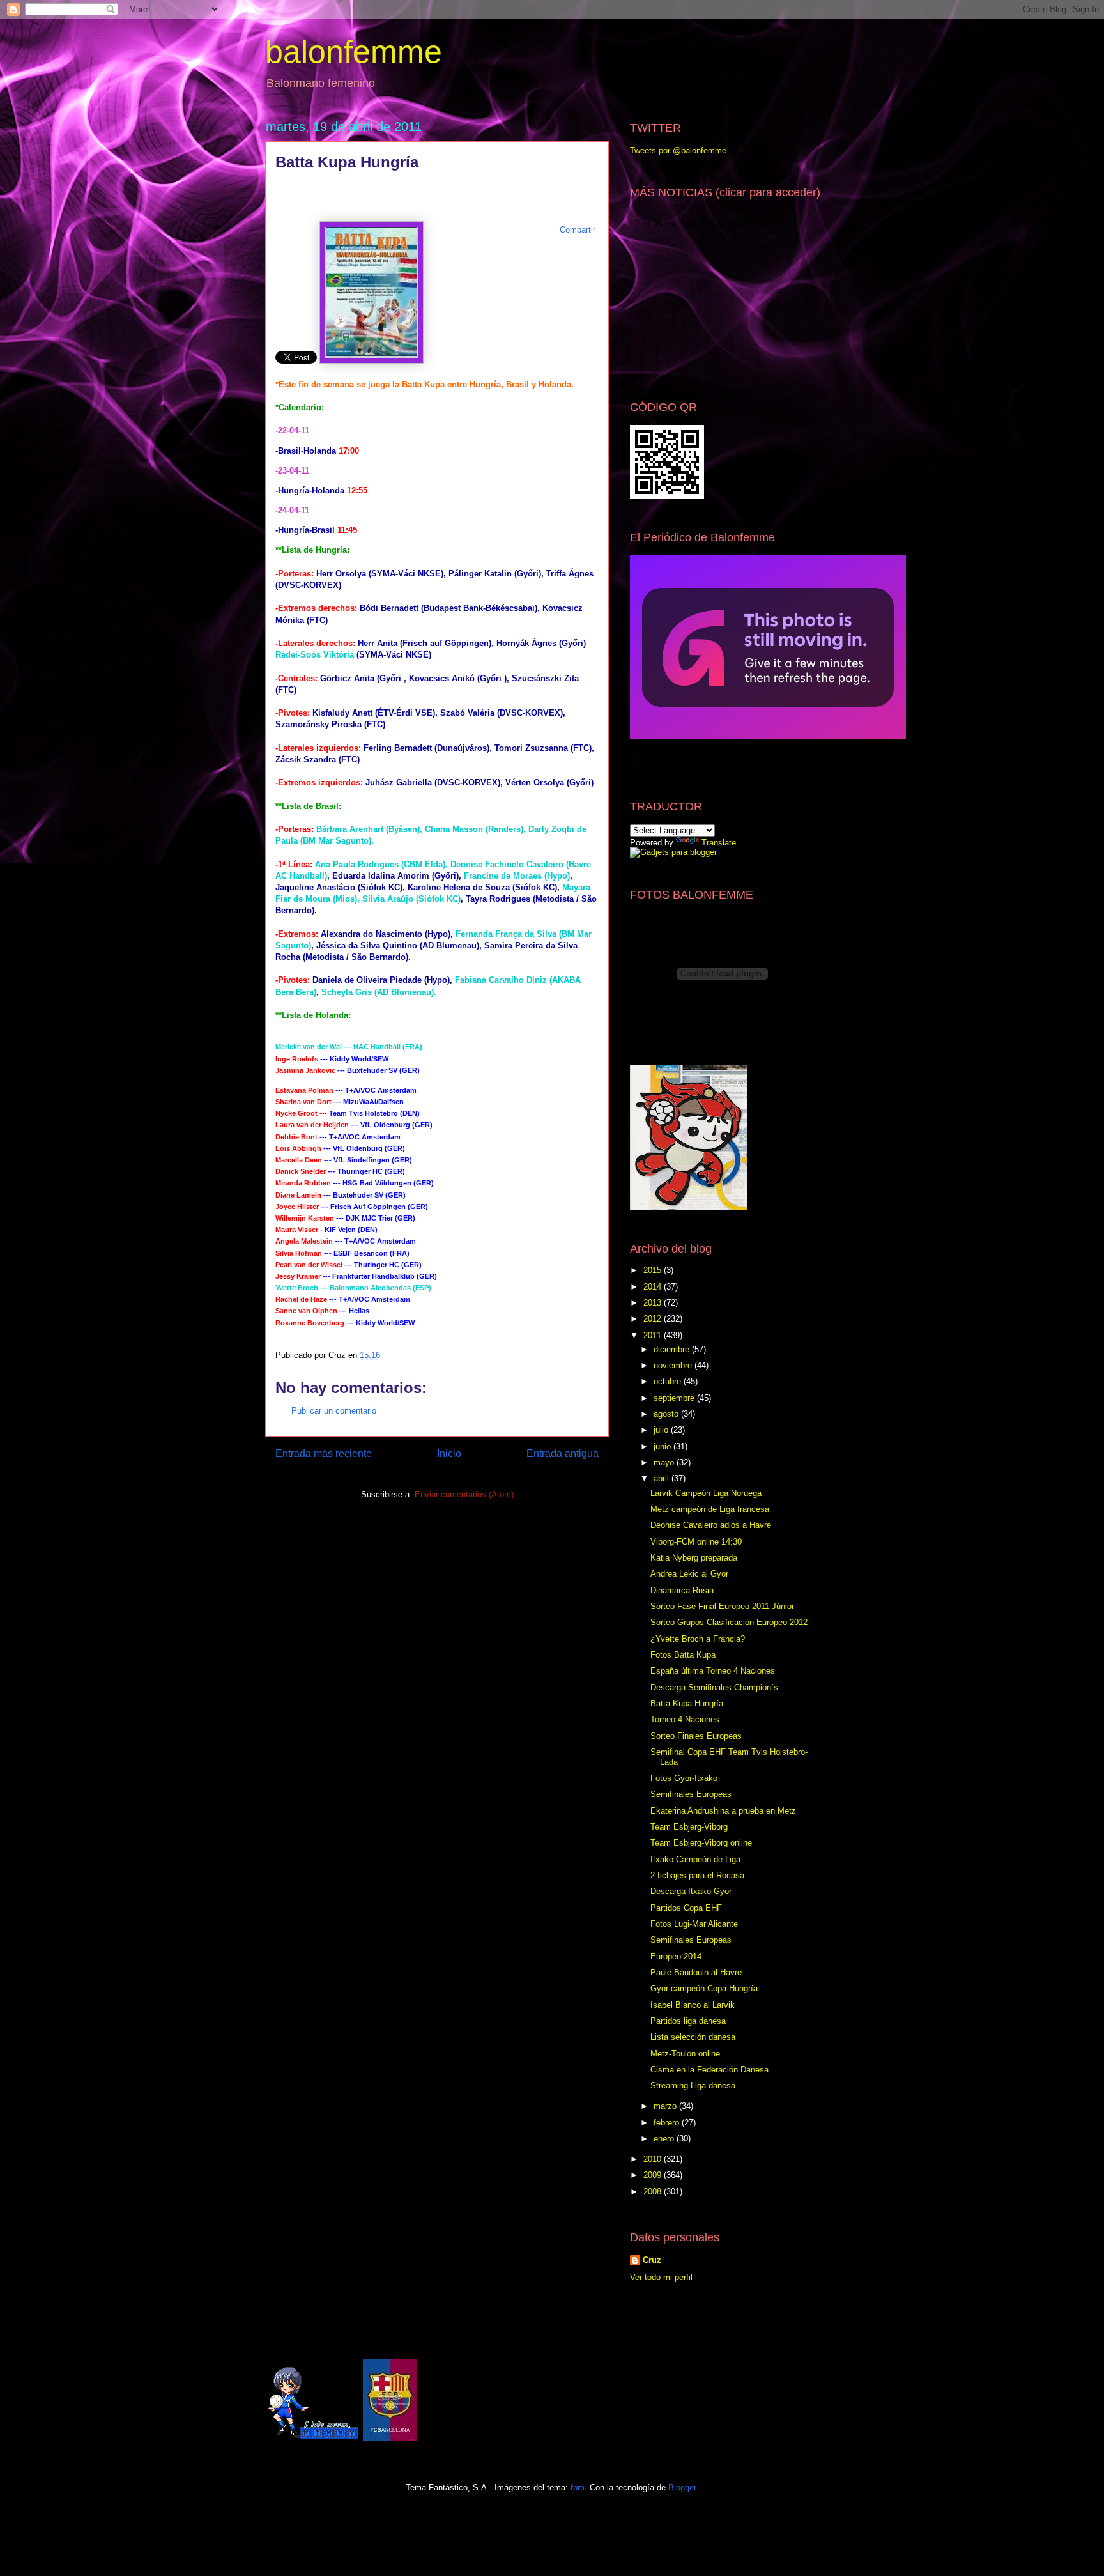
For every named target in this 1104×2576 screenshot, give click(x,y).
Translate (719, 843)
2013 (654, 1303)
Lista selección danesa (693, 2037)
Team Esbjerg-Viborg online (701, 1843)
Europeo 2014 (676, 1956)
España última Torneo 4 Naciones (713, 1671)
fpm (578, 2487)
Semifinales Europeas (691, 1794)
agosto (667, 1414)
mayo (665, 1462)
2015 (654, 1270)
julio (662, 1430)
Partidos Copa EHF (686, 1908)
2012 (654, 1319)
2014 (654, 1287)
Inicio (449, 1454)
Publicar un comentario (334, 1411)
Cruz (652, 2260)
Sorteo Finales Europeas (696, 1736)
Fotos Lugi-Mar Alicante (694, 1924)
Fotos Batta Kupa (683, 1655)
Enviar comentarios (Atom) (464, 1494)
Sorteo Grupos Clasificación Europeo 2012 (729, 1622)
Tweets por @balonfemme (678, 150)
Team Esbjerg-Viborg (689, 1827)
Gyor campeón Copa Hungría (704, 1988)
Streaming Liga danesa (693, 2086)
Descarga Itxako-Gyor (691, 1891)
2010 (654, 2159)
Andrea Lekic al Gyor (689, 1574)
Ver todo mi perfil (661, 2277)
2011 (654, 1335)
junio (663, 1446)
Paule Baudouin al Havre (696, 1972)
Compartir (578, 230)
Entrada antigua (563, 1454)
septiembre (675, 1398)
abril (663, 1478)
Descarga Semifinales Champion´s (714, 1687)
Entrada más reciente (324, 1454)
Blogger (682, 2487)
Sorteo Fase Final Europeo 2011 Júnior (722, 1606)
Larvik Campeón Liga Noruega (706, 1493)
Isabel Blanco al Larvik (693, 2005)
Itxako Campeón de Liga (695, 1859)
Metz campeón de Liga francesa (710, 1509)
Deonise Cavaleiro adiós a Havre (711, 1525)
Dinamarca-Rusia (682, 1590)
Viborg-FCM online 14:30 (696, 1542)
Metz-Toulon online (685, 2054)
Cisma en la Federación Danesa (709, 2070)
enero (665, 2139)
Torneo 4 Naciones (685, 1719)
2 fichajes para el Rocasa (697, 1875)
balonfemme (354, 52)
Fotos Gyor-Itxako (684, 1778)
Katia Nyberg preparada (694, 1558)
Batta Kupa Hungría (687, 1703)
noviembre (674, 1365)
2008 (654, 2192)
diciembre (673, 1349)
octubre (669, 1381)
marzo (666, 2106)
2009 (654, 2175)
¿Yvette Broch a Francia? (698, 1639)
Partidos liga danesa (688, 2021)
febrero (668, 2123)
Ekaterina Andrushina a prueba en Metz (723, 1811)
